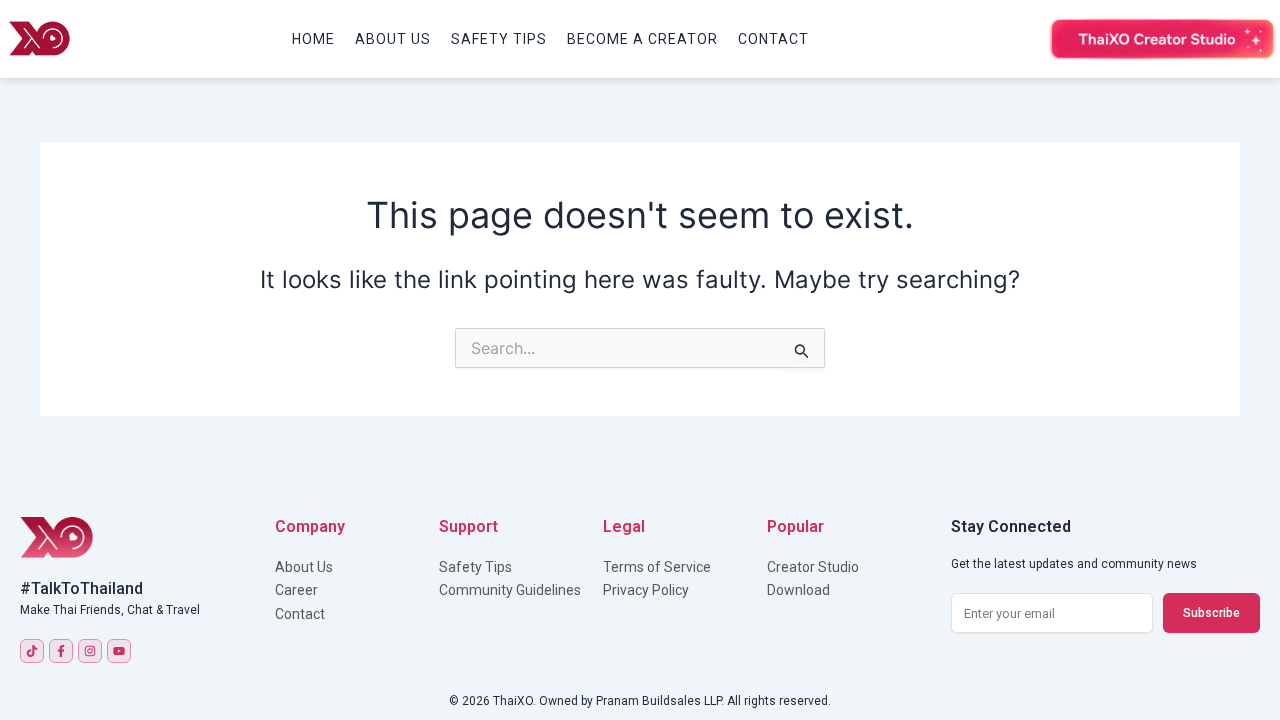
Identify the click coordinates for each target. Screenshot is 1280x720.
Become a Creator (642, 39)
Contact (773, 39)
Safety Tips (499, 39)
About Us (393, 39)
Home (313, 39)
